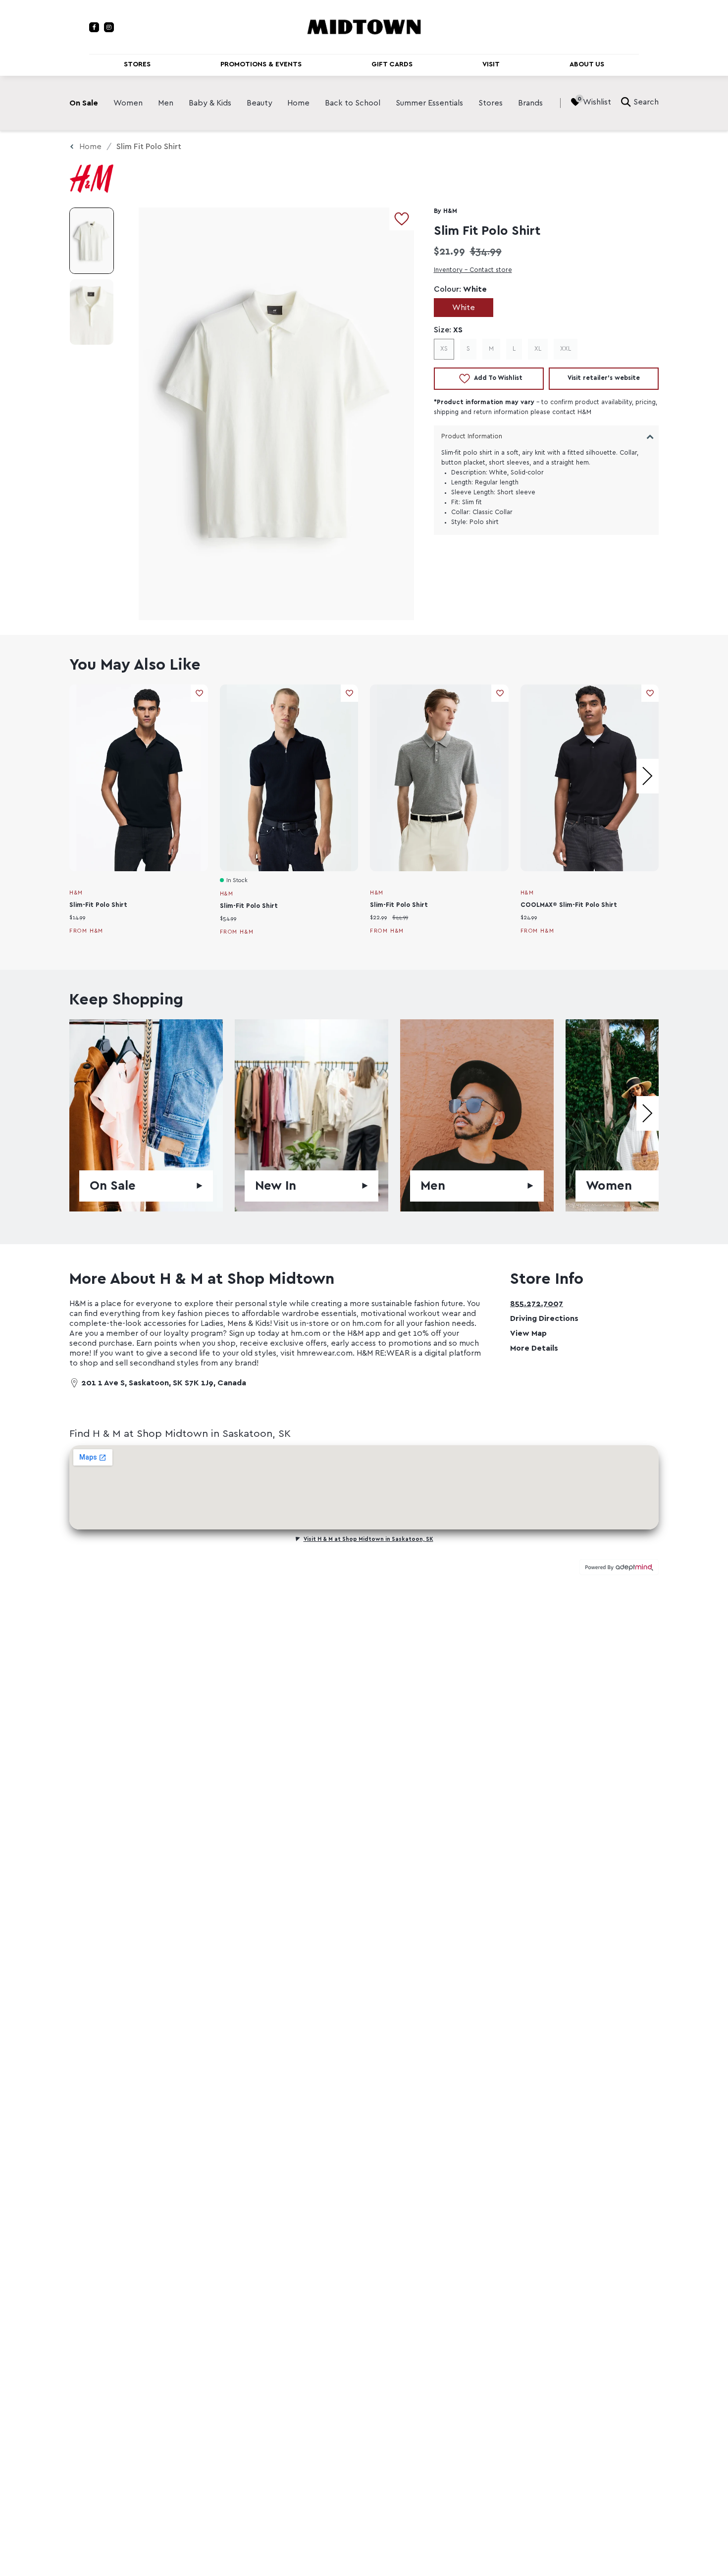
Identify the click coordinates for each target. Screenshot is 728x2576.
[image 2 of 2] (92, 312)
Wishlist (597, 102)
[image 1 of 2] (92, 241)
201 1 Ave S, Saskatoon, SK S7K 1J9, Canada (164, 1383)
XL (538, 349)
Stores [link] (491, 103)
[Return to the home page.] (364, 26)
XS (444, 349)
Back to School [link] (353, 103)
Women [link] (128, 103)
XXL (566, 349)
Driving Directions (544, 1318)
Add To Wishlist (498, 378)
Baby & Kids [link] (210, 103)
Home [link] (298, 103)
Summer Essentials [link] (429, 103)
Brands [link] (530, 103)
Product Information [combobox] (472, 437)
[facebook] (94, 27)
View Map (528, 1333)
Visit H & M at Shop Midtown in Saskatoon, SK (368, 1539)
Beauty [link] (260, 103)
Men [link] (166, 103)
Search (646, 102)
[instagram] (109, 27)
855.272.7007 (537, 1304)
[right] (648, 776)
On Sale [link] (84, 103)
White (464, 308)
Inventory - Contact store (473, 270)
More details (534, 1348)
